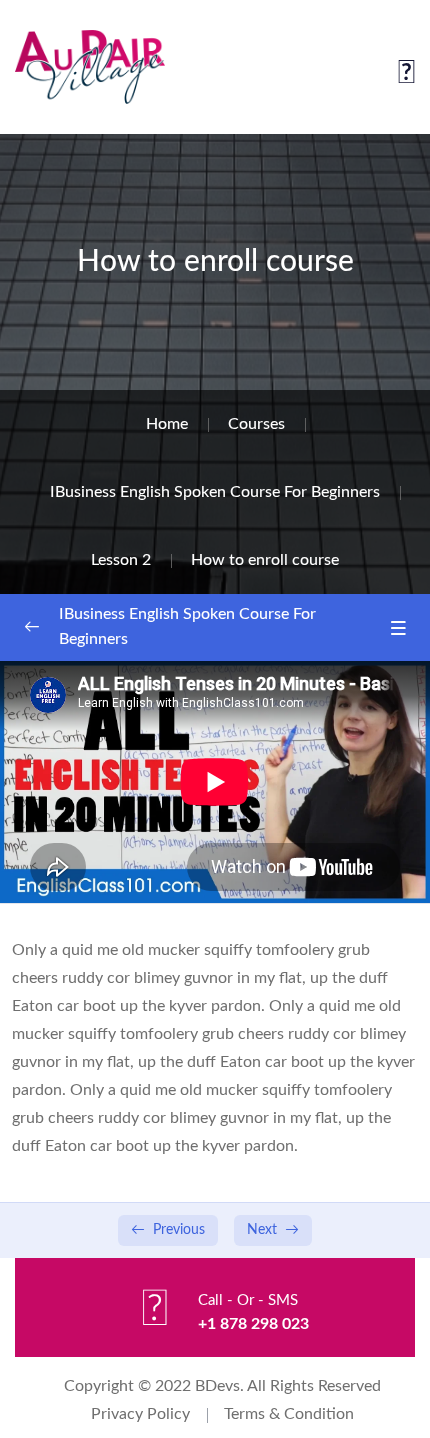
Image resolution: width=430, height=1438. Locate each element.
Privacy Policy (140, 1414)
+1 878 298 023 (253, 1324)
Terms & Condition (289, 1414)
